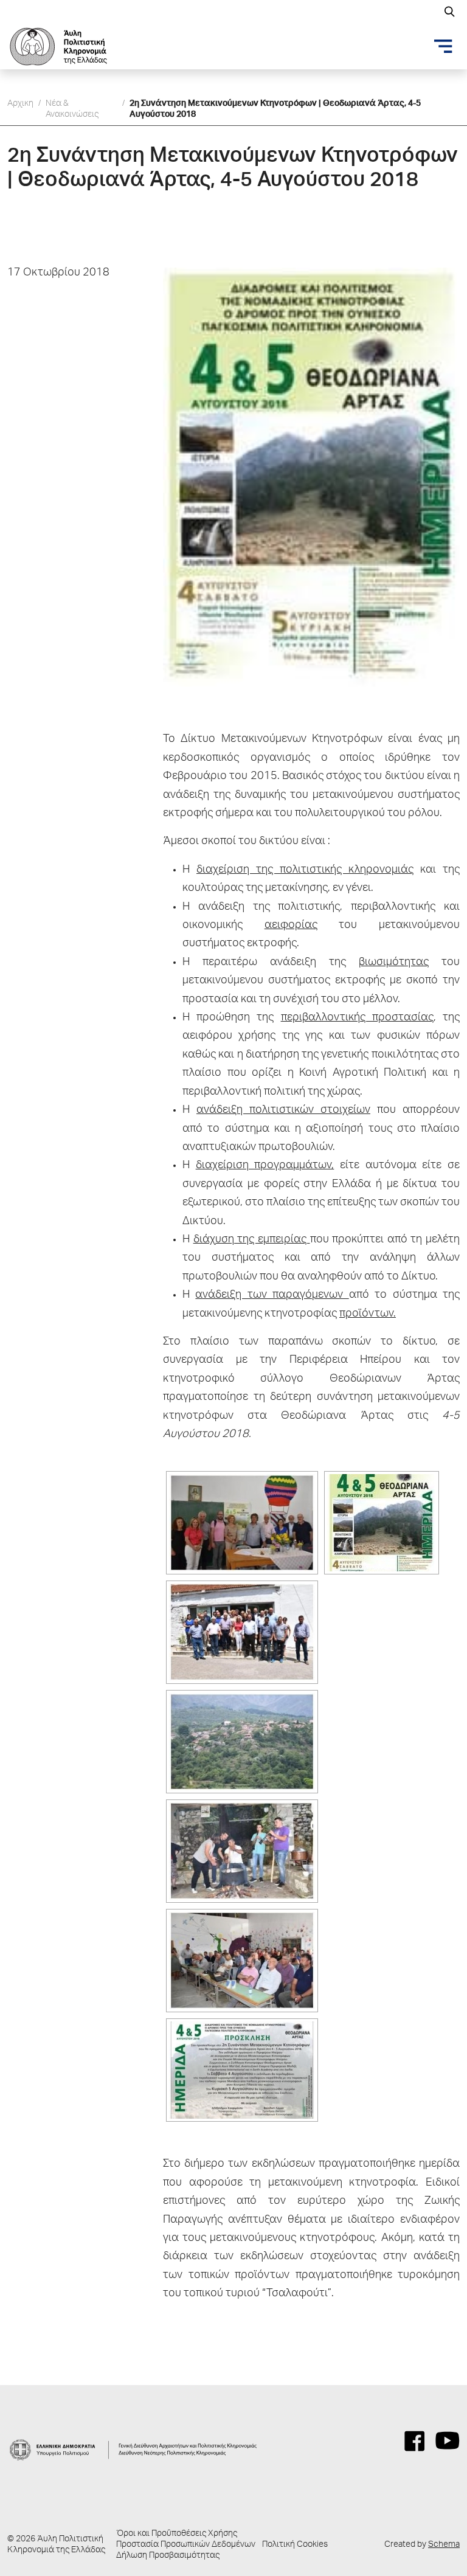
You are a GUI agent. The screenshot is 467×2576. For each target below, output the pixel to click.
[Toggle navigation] (443, 46)
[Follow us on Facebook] (415, 2441)
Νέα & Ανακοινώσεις (72, 109)
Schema (444, 2545)
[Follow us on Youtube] (448, 2441)
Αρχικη (20, 104)
